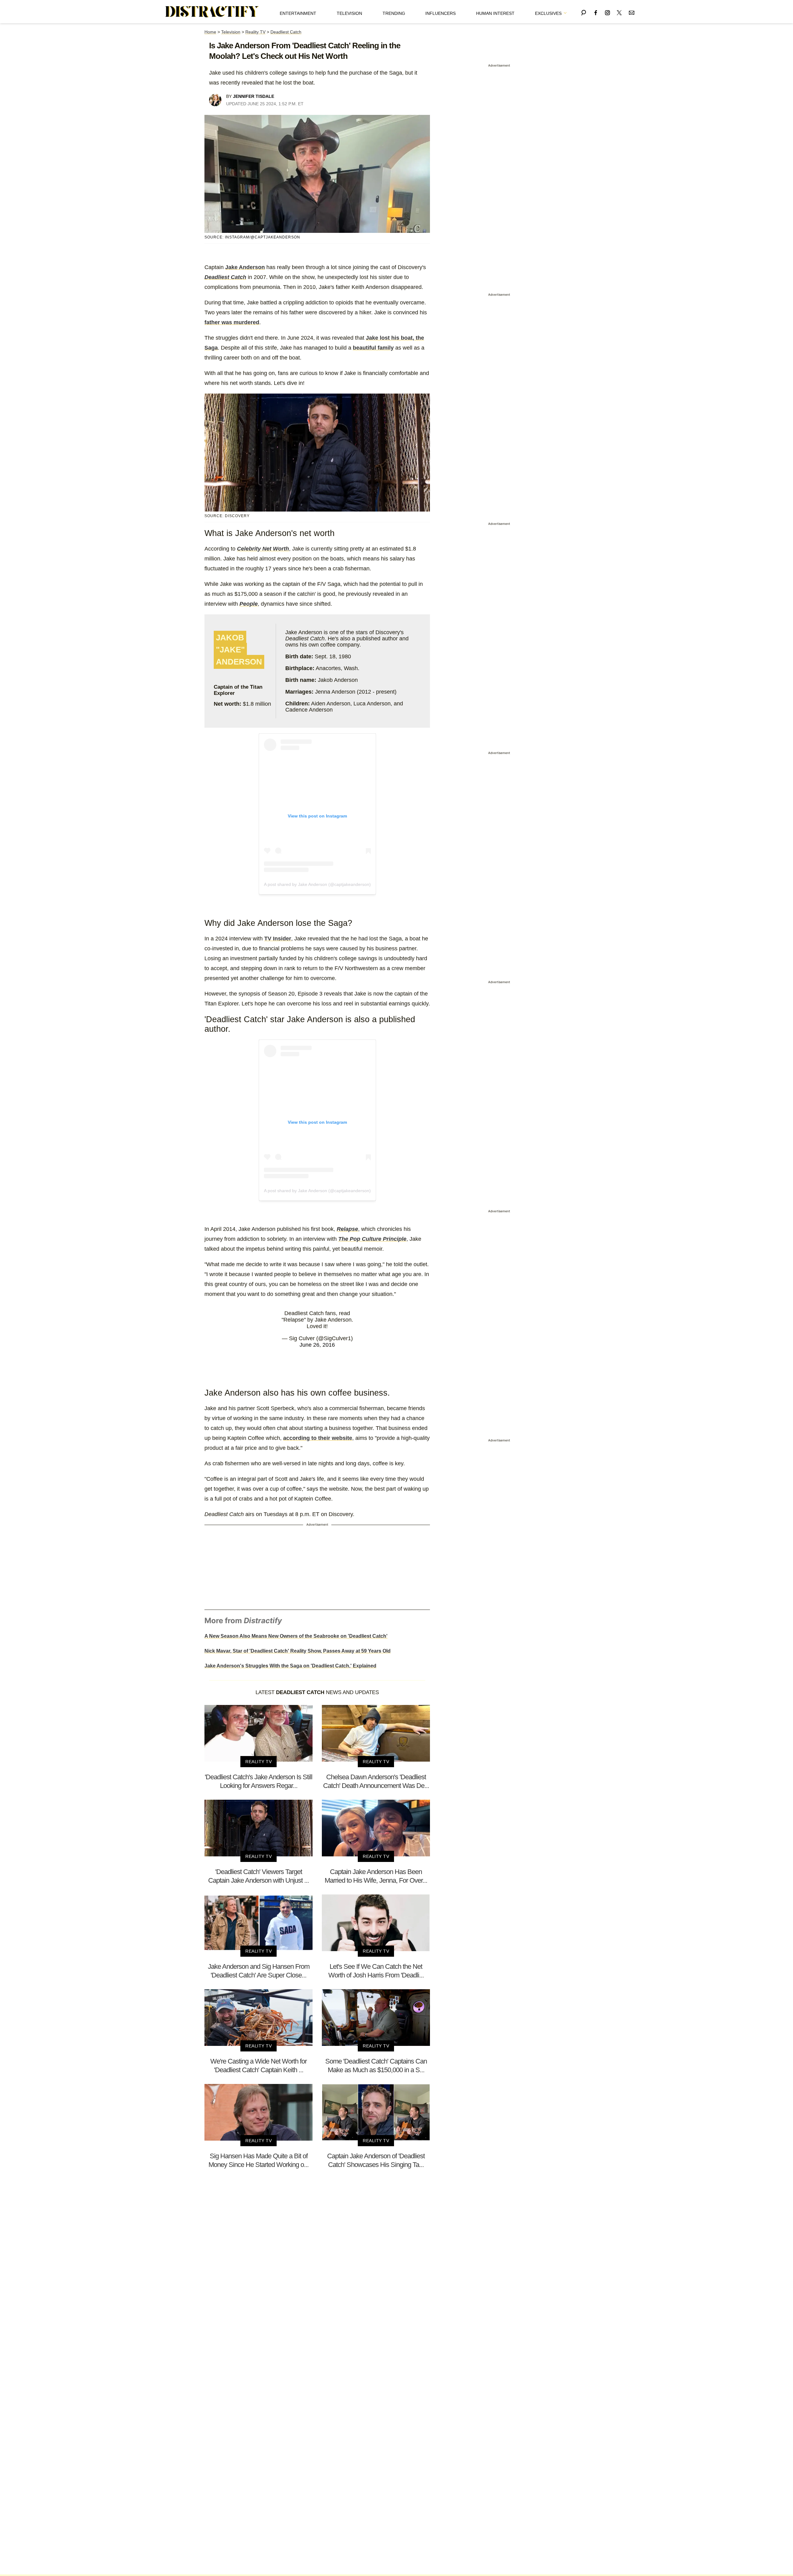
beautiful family (373, 348)
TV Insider (278, 939)
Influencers (440, 13)
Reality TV (255, 32)
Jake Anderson (245, 267)
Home (210, 32)
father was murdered (232, 322)
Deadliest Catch (286, 32)
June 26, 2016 (317, 1345)
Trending (394, 13)
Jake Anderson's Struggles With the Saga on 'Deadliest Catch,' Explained (290, 1666)
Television (349, 13)
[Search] (584, 12)
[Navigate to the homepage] (212, 12)
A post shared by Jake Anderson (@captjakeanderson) (317, 884)
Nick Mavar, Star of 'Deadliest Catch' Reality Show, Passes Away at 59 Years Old (298, 1651)
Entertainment (298, 13)
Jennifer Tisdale (254, 96)
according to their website (318, 1438)
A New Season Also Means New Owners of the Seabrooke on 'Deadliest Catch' (296, 1636)
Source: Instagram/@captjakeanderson (252, 237)
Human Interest (495, 13)
